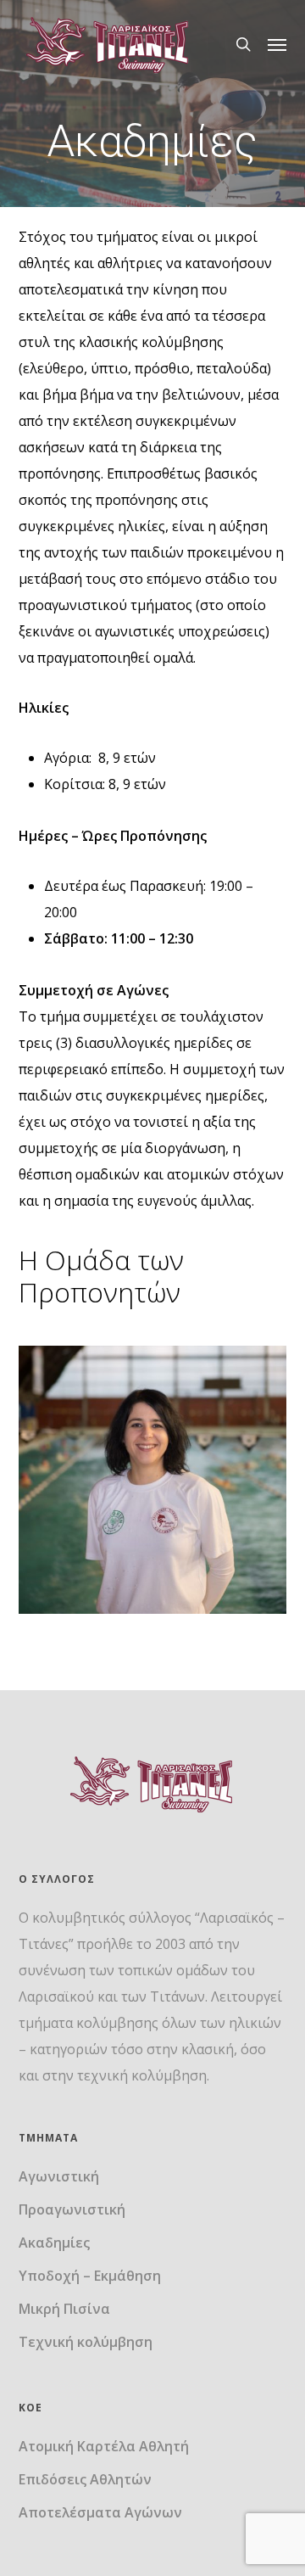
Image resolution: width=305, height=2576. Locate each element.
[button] (277, 44)
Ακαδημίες (54, 2243)
